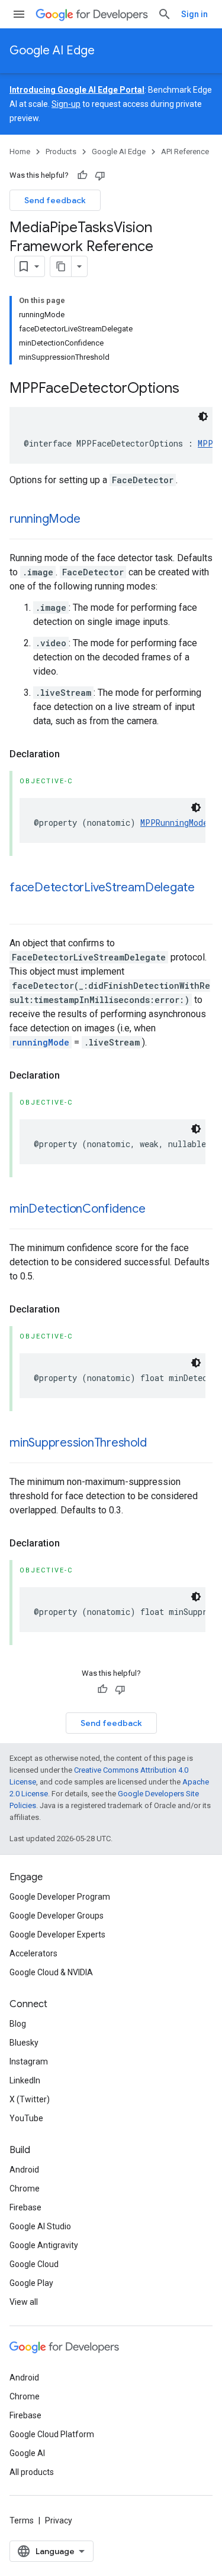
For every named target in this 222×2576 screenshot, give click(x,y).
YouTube (26, 2118)
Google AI (27, 2453)
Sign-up (66, 104)
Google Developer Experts (57, 1935)
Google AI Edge (52, 51)
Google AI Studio (40, 2226)
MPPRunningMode (174, 823)
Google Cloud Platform (52, 2434)
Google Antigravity (44, 2245)
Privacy (59, 2520)
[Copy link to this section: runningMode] (92, 520)
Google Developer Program (60, 1897)
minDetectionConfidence (78, 1209)
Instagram (29, 2062)
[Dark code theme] (203, 416)
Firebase (25, 2207)
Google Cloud (34, 2264)
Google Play (31, 2283)
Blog (18, 2024)
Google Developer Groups (57, 1916)
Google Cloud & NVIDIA (51, 1972)
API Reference (185, 152)
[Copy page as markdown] (61, 266)
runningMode (45, 519)
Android (24, 2170)
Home (20, 152)
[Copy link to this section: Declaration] (72, 754)
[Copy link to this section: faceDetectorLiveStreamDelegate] (21, 905)
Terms (22, 2520)
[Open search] (165, 14)
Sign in (194, 14)
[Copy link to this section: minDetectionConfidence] (157, 1210)
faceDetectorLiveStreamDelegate (102, 888)
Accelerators (33, 1953)
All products (32, 2472)
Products (61, 152)
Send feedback (55, 200)
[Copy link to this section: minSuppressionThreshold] (159, 1444)
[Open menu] (19, 14)
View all (24, 2302)
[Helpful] (82, 175)
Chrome (25, 2189)
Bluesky (24, 2043)
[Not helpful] (100, 175)
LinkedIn (25, 2080)
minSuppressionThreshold (78, 1443)
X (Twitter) (30, 2099)
